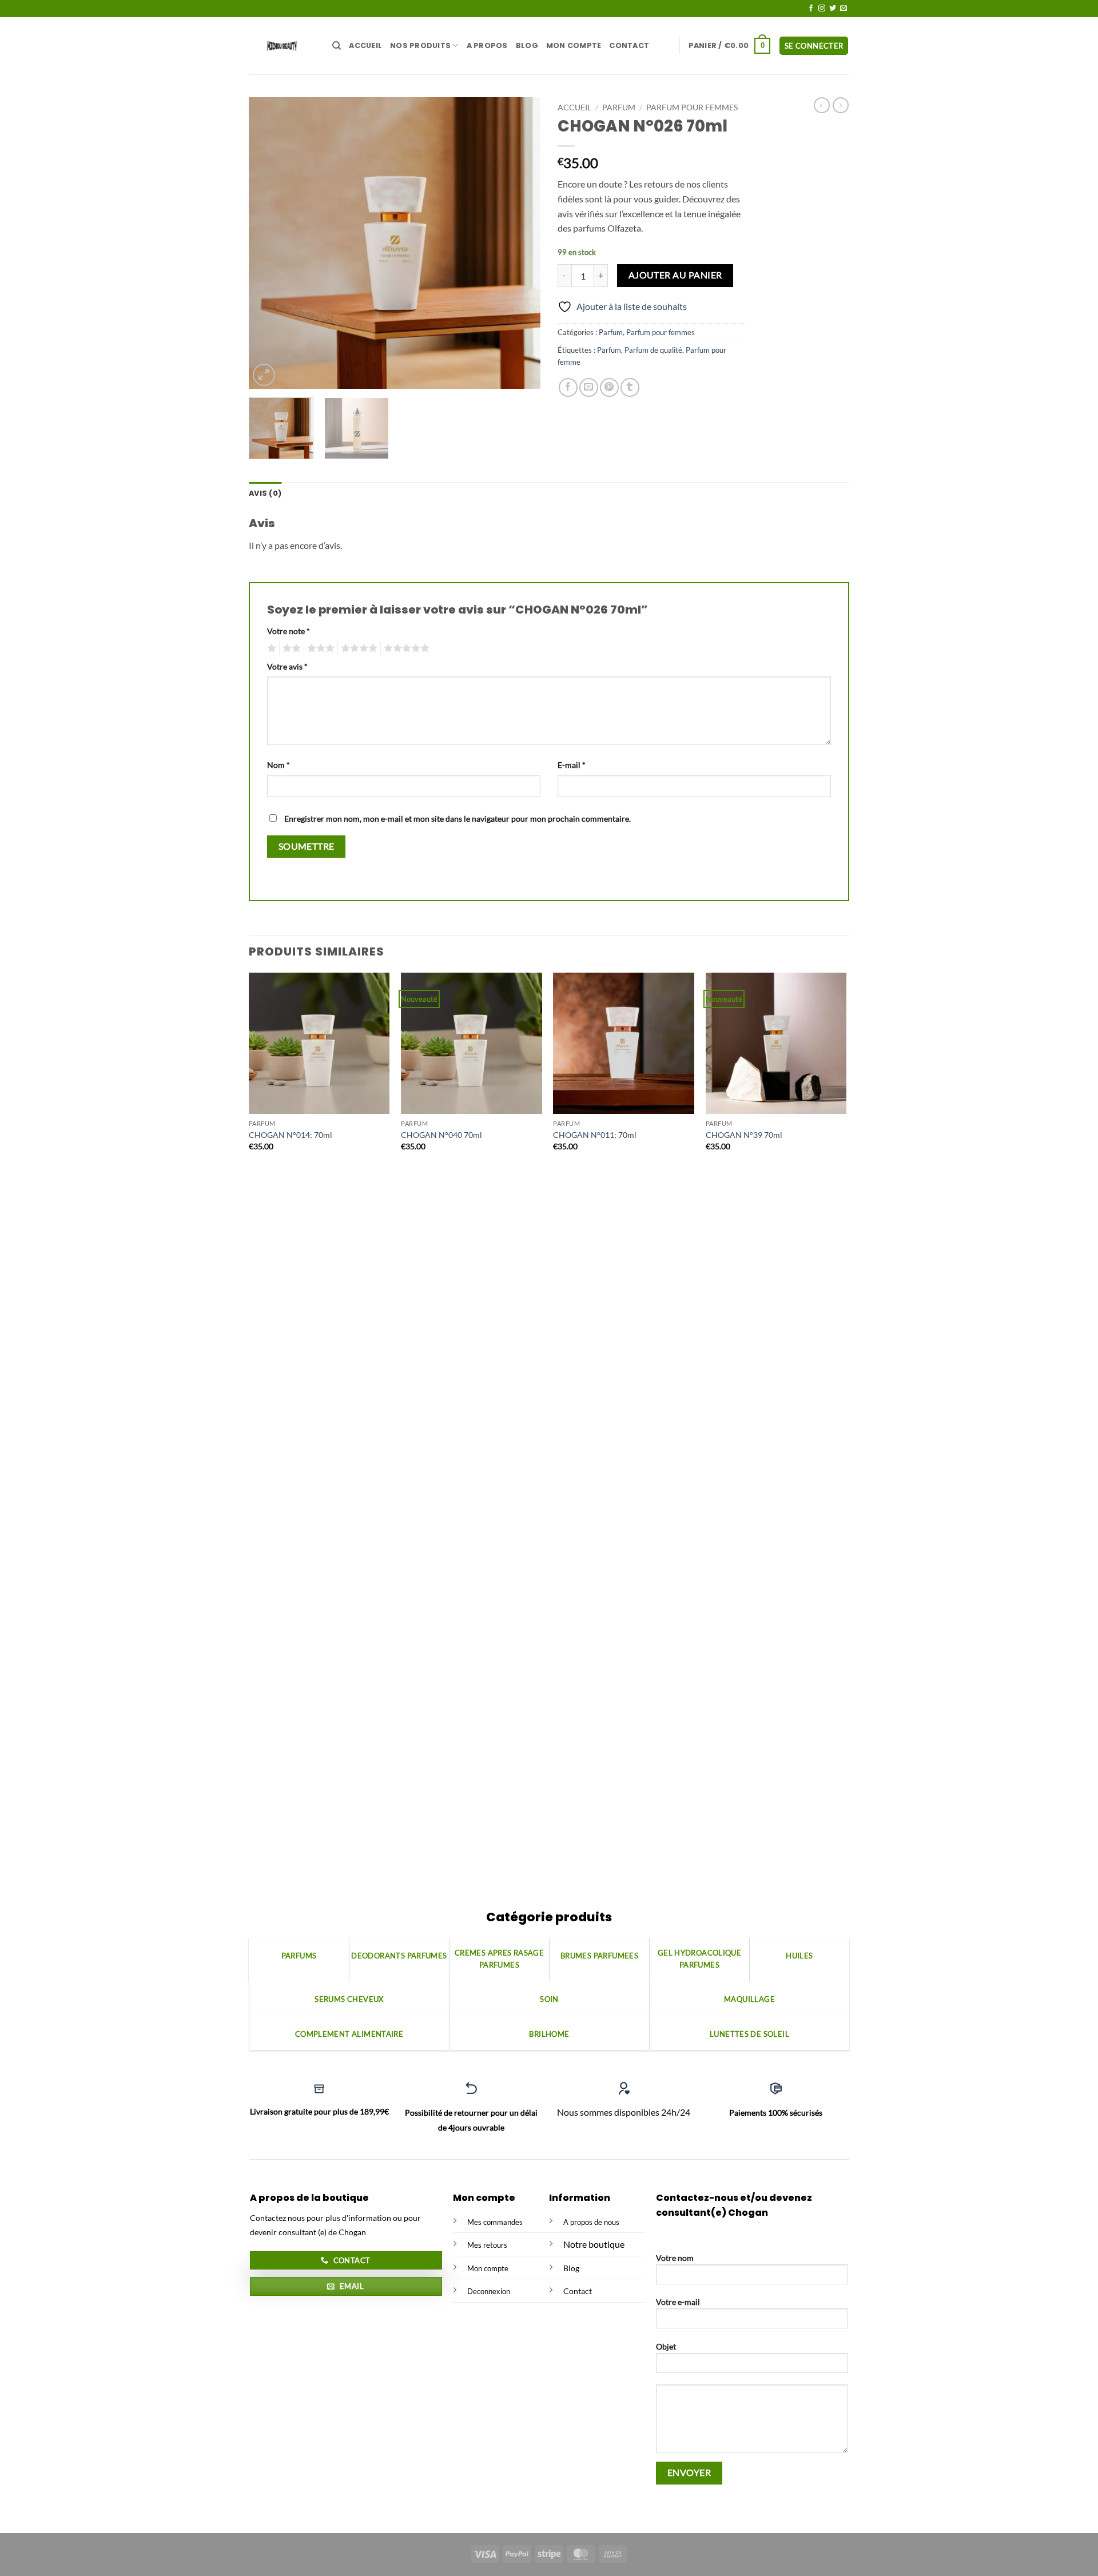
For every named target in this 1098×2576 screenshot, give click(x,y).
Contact (629, 45)
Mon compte (574, 45)
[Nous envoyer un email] (844, 9)
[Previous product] (841, 105)
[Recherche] (337, 46)
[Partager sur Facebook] (568, 387)
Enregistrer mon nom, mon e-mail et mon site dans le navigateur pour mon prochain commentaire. (457, 819)
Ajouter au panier (675, 275)
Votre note (289, 631)
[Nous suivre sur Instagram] (822, 9)
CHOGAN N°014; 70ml (291, 1135)
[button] (730, 46)
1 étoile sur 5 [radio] (270, 648)
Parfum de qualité (653, 350)
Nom (279, 765)
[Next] (520, 243)
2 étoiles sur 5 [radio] (290, 648)
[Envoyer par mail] (589, 387)
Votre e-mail (678, 2302)
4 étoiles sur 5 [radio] (357, 648)
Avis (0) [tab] (265, 493)
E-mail (572, 765)
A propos (487, 45)
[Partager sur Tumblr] (630, 387)
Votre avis (287, 666)
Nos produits (420, 45)
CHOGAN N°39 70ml (744, 1135)
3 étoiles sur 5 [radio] (319, 648)
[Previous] (269, 243)
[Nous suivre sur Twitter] (833, 9)
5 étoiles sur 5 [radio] (405, 648)
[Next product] (822, 105)
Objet (666, 2346)
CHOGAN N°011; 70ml (595, 1135)
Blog (527, 45)
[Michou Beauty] (282, 45)
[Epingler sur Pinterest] (609, 387)
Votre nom (675, 2258)
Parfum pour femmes (692, 108)
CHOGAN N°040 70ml (441, 1135)
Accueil (365, 45)
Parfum (619, 108)
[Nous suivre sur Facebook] (811, 9)
